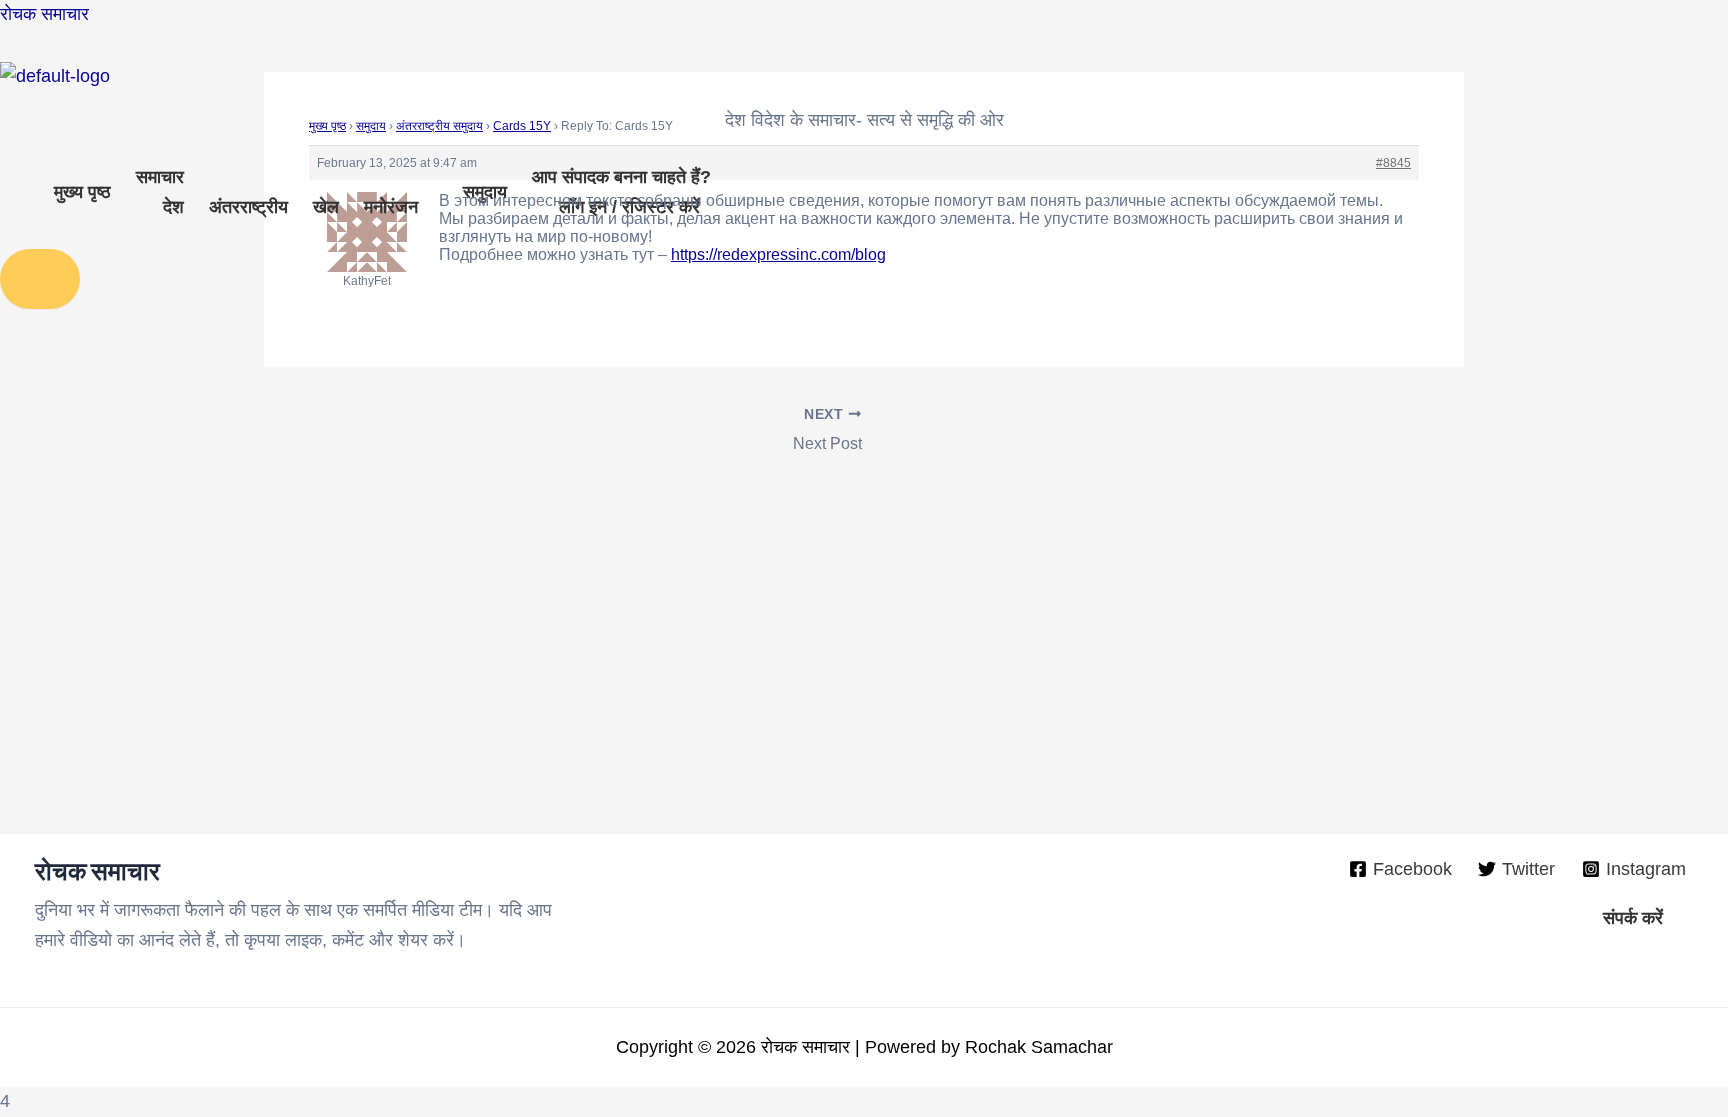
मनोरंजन (391, 207)
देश (173, 207)
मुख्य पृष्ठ (82, 192)
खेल (326, 207)
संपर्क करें (1633, 918)
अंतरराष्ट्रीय (248, 207)
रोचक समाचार (44, 14)
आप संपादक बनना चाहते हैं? (621, 177)
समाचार (160, 177)
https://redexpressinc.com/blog (778, 254)
